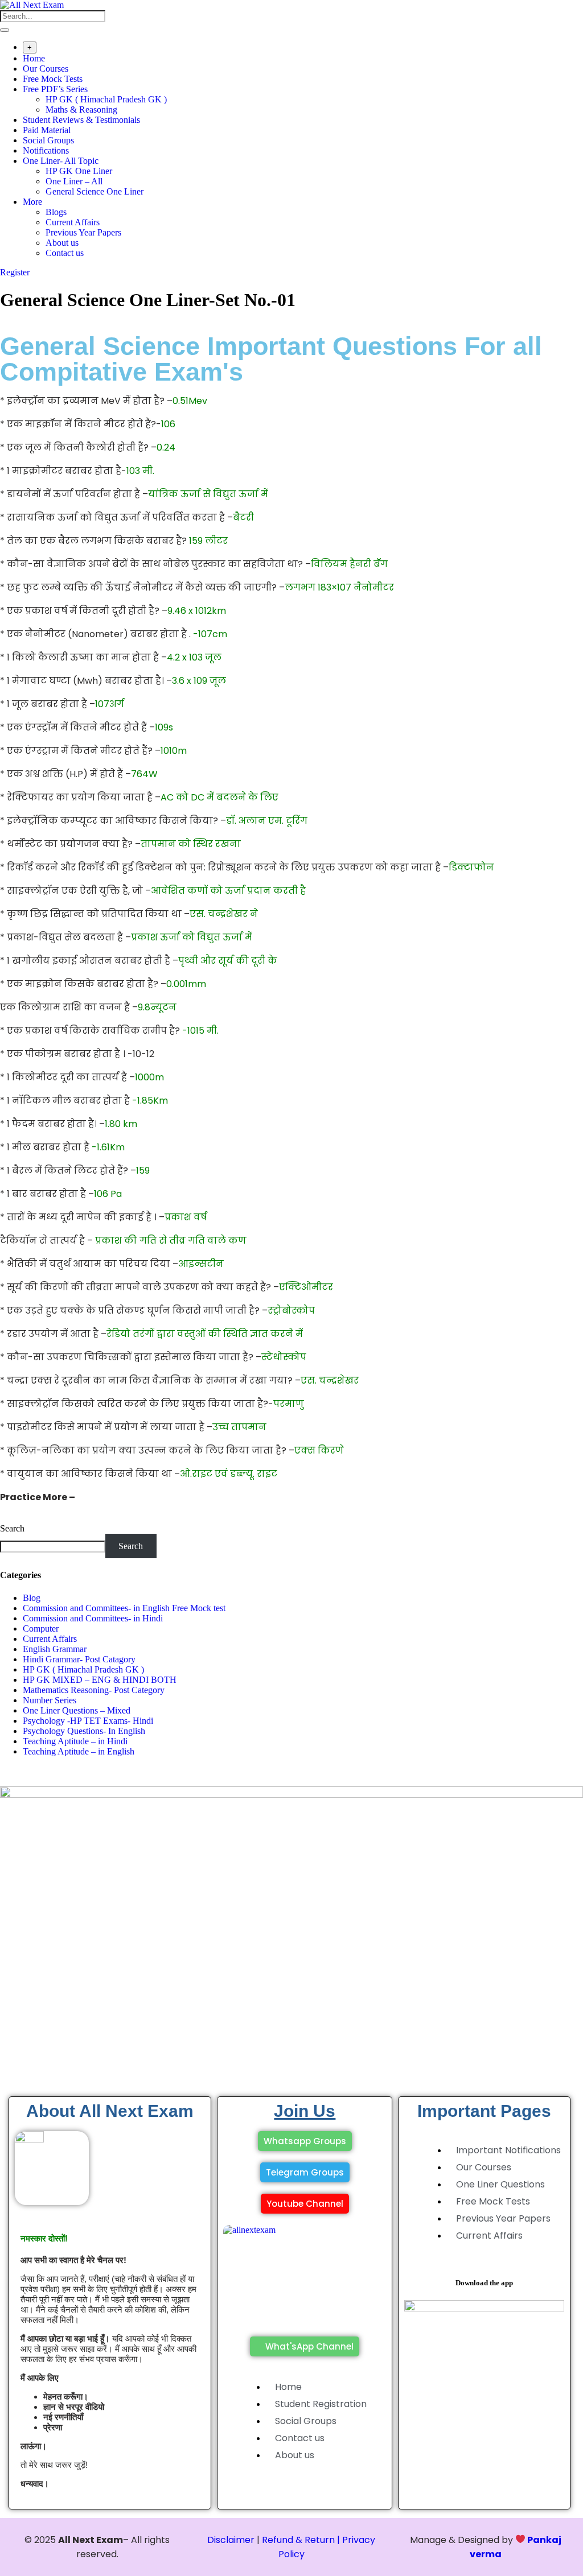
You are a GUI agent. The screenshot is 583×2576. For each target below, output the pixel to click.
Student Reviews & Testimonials (81, 120)
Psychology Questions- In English (84, 1731)
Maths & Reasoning (81, 110)
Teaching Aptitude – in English (79, 1751)
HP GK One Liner (79, 171)
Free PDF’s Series (55, 89)
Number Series (50, 1700)
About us (62, 243)
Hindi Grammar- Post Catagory (79, 1659)
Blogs (56, 212)
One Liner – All (74, 181)
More (32, 202)
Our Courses (46, 69)
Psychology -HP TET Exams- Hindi (88, 1721)
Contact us (65, 253)
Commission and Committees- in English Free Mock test (124, 1608)
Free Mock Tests (53, 79)
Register (15, 272)
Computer (41, 1628)
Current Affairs (73, 222)
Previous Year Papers (83, 232)
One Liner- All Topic (61, 161)
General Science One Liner (95, 191)
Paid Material (47, 130)
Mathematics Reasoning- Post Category (94, 1690)
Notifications (46, 150)
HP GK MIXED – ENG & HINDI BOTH (100, 1680)
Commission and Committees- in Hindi (95, 1618)
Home (34, 58)
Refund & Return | (301, 2540)
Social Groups (48, 140)
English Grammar (55, 1649)
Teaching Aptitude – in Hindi (75, 1741)
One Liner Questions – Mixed (77, 1710)
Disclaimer (231, 2540)
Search (12, 1528)
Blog (32, 1598)
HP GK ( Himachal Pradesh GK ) (106, 99)
